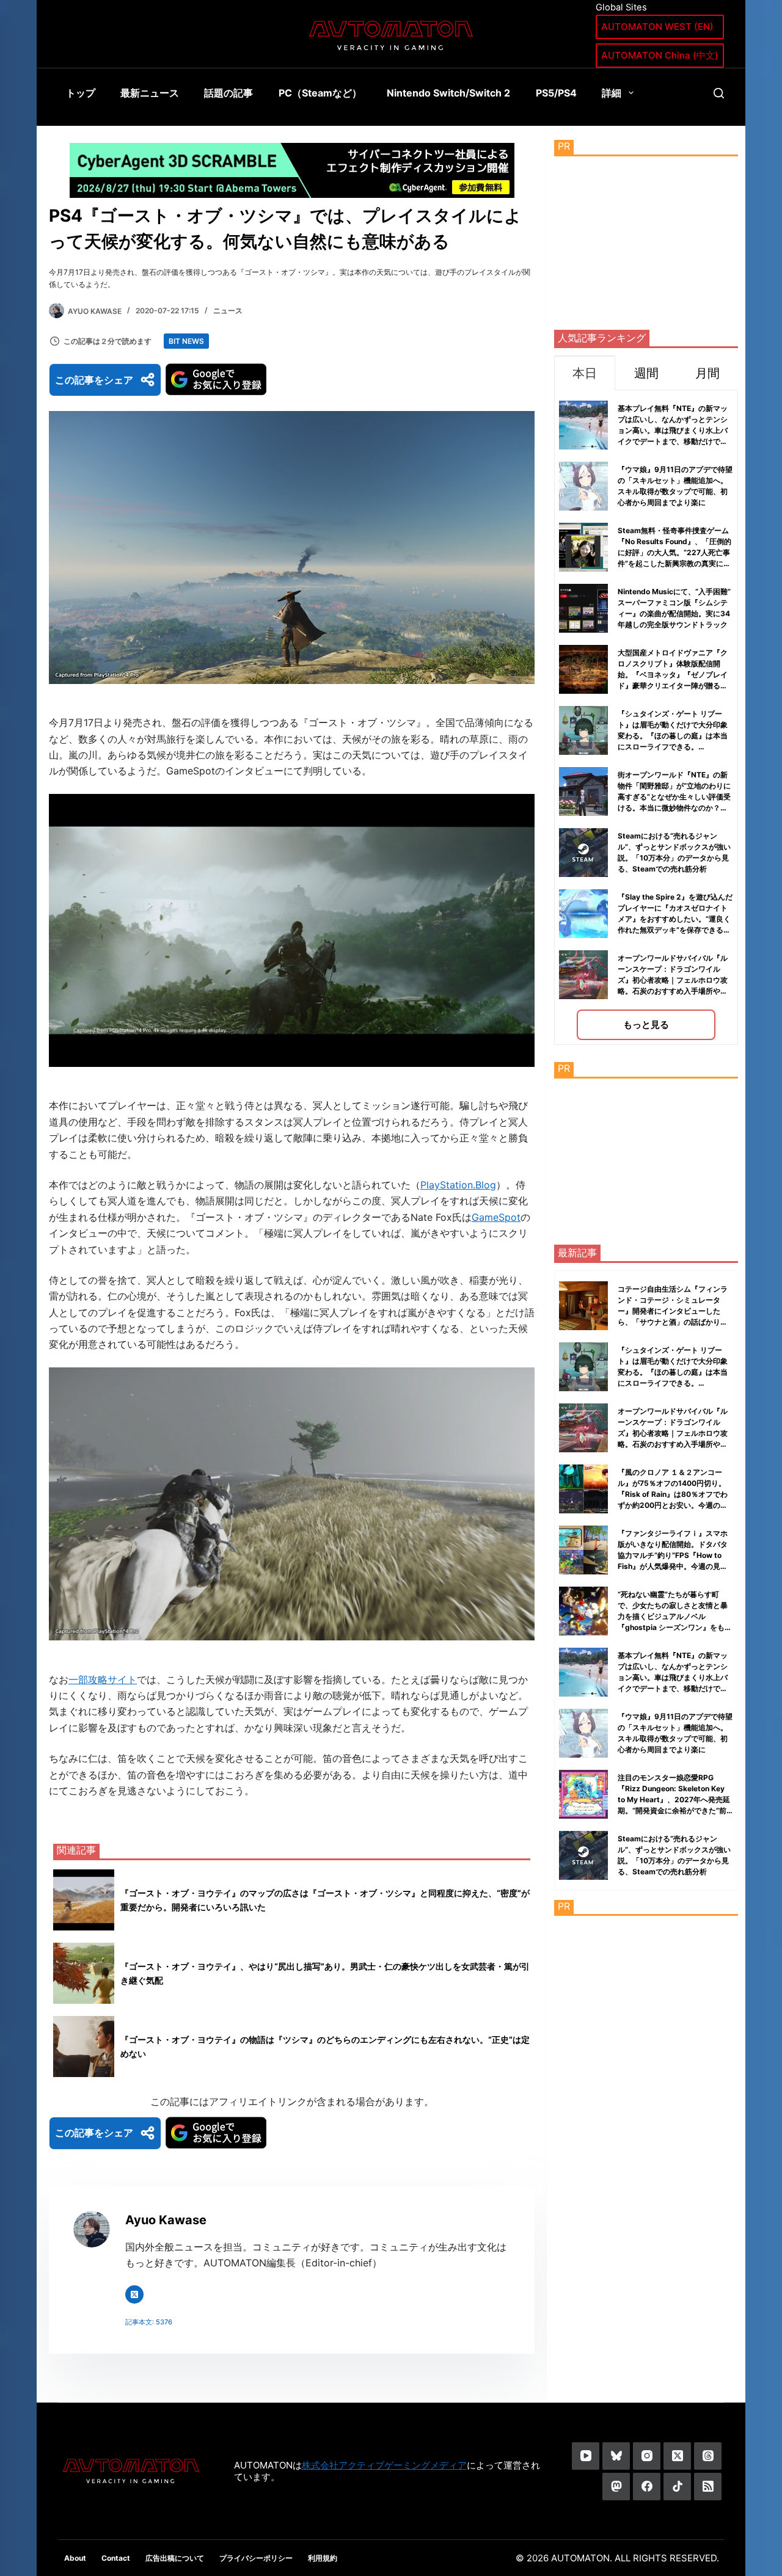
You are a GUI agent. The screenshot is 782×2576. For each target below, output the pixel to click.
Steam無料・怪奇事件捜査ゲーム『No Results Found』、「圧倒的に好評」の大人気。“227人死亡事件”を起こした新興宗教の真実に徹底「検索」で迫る (674, 552)
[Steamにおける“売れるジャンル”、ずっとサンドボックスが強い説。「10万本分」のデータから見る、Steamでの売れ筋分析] (583, 1855)
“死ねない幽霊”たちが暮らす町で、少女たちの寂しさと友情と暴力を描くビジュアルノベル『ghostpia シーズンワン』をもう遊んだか (675, 1616)
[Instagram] (647, 2456)
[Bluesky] (616, 2456)
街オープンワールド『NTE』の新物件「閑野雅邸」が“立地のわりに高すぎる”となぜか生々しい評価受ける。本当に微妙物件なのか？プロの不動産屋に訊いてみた (674, 797)
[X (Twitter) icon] (134, 2294)
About (75, 2558)
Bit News (186, 341)
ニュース (228, 311)
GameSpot (496, 1217)
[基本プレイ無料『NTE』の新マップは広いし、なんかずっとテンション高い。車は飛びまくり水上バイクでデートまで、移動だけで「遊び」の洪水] (583, 1672)
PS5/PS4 (556, 93)
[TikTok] (677, 2487)
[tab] (585, 373)
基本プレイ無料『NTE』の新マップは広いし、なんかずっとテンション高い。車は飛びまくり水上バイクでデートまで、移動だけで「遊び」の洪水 (673, 430)
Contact (116, 2558)
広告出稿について (175, 2558)
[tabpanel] (646, 717)
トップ (81, 93)
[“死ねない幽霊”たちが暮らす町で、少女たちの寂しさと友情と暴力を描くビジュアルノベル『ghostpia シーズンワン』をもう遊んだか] (583, 1611)
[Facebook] (647, 2487)
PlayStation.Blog (458, 1185)
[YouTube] (586, 2456)
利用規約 (323, 2558)
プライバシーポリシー (256, 2558)
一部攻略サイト (103, 1679)
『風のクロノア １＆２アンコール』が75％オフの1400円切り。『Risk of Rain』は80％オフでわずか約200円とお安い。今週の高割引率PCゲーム (673, 1494)
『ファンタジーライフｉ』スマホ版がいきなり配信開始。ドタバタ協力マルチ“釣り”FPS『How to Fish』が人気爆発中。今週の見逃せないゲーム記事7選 (673, 1555)
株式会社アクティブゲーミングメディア (384, 2465)
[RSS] (708, 2487)
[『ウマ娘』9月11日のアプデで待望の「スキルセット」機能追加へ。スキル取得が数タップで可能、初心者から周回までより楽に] (583, 1733)
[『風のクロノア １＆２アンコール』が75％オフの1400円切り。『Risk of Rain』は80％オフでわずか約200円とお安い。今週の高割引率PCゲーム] (583, 1489)
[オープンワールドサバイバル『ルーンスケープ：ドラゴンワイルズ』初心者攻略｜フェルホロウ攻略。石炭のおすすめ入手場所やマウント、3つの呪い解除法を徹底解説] (583, 1428)
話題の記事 (228, 93)
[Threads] (708, 2456)
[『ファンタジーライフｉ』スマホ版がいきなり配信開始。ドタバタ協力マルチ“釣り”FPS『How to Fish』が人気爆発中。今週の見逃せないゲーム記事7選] (583, 1550)
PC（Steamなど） (320, 93)
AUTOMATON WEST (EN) (657, 27)
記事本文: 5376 (149, 2322)
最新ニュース (150, 93)
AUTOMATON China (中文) (660, 55)
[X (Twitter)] (677, 2456)
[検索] (719, 93)
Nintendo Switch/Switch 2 (448, 93)
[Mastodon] (616, 2487)
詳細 (612, 93)
